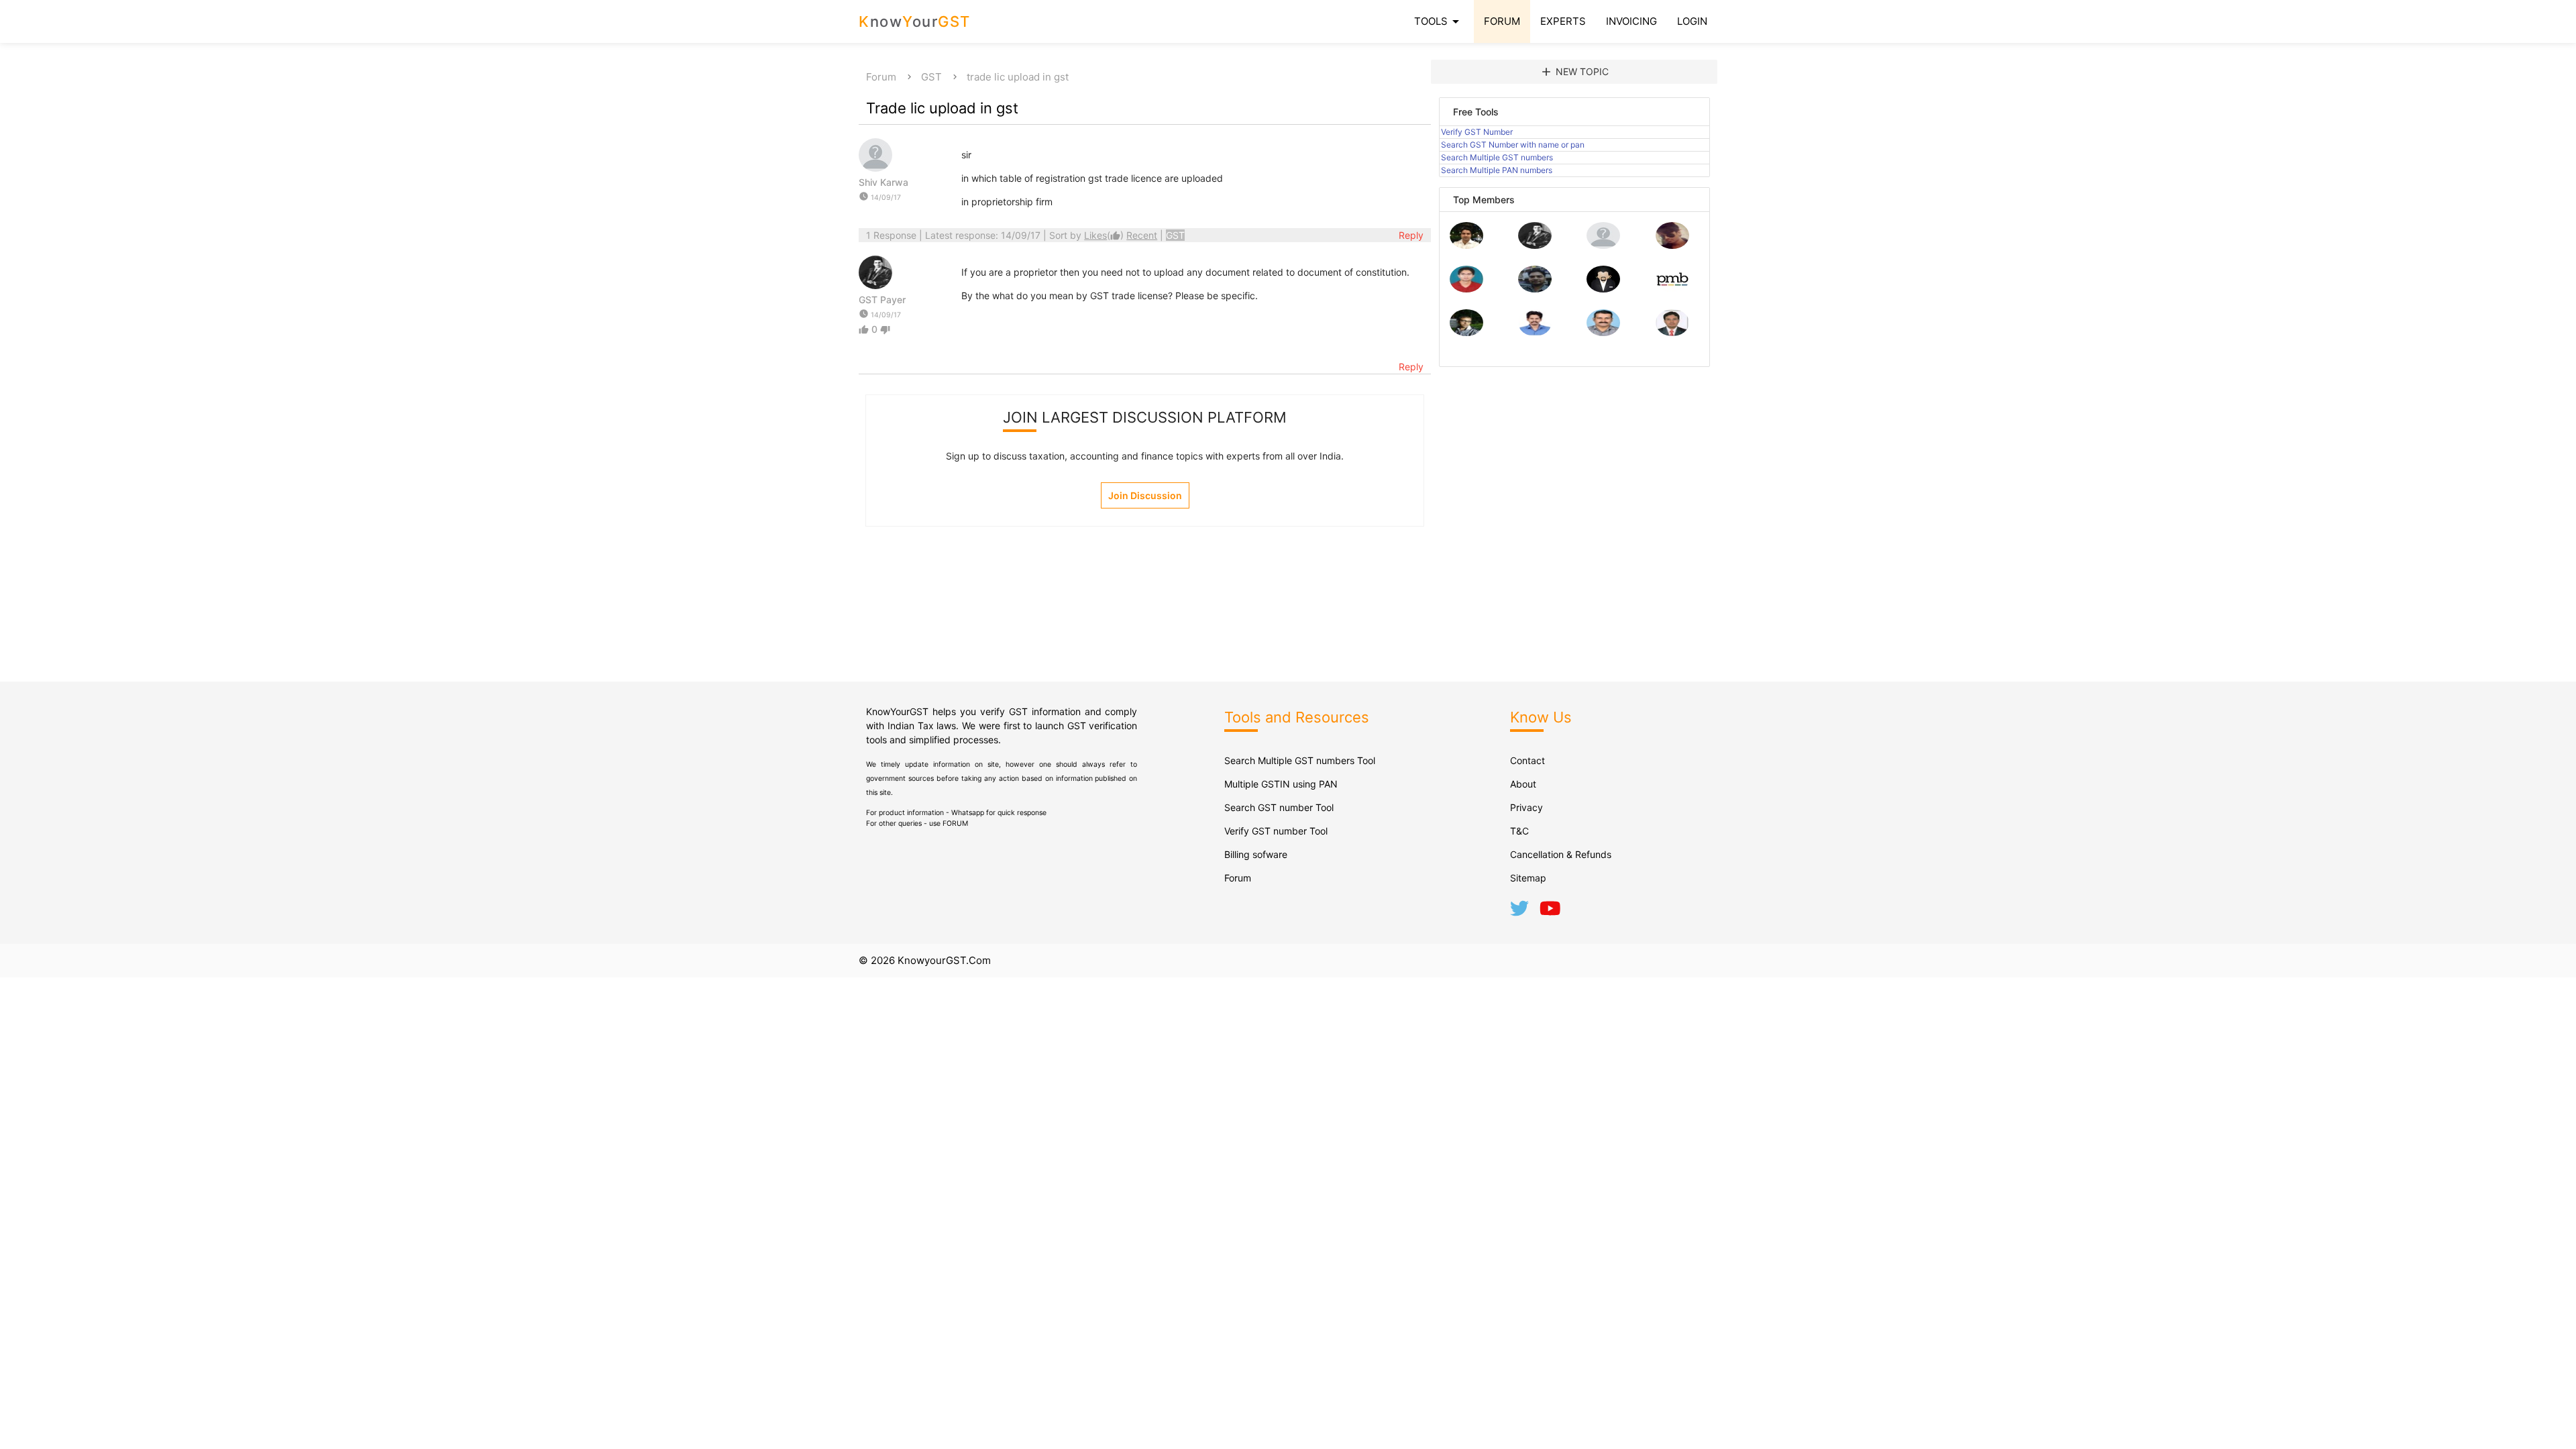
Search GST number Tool (1279, 807)
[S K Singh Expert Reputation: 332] (1535, 289)
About (1523, 784)
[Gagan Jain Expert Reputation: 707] (1672, 245)
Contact (1527, 760)
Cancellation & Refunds (1561, 854)
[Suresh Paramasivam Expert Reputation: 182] (1535, 332)
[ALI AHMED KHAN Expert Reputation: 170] (1672, 332)
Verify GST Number (1477, 132)
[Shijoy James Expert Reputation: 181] (1603, 332)
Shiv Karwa (883, 182)
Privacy (1526, 807)
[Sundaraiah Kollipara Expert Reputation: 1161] (1603, 245)
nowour (915, 21)
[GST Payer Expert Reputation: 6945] (1535, 245)
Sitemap (1528, 878)
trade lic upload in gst (1018, 77)
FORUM (1502, 21)
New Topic (1574, 72)
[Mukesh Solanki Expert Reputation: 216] (1466, 332)
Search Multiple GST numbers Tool (1300, 760)
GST (931, 77)
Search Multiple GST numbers (1497, 157)
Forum (881, 77)
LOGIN (1692, 21)
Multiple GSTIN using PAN (1281, 784)
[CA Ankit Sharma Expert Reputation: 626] (1466, 289)
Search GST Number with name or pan (1513, 145)
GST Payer (882, 300)
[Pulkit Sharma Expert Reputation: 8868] (1466, 245)
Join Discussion (1145, 495)
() (1105, 235)
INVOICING (1631, 21)
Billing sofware (1256, 854)
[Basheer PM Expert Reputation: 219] (1672, 289)
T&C (1519, 831)
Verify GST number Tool (1276, 831)
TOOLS (1439, 21)
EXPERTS (1563, 21)
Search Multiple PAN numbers (1497, 170)
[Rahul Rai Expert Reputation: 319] (1603, 289)
